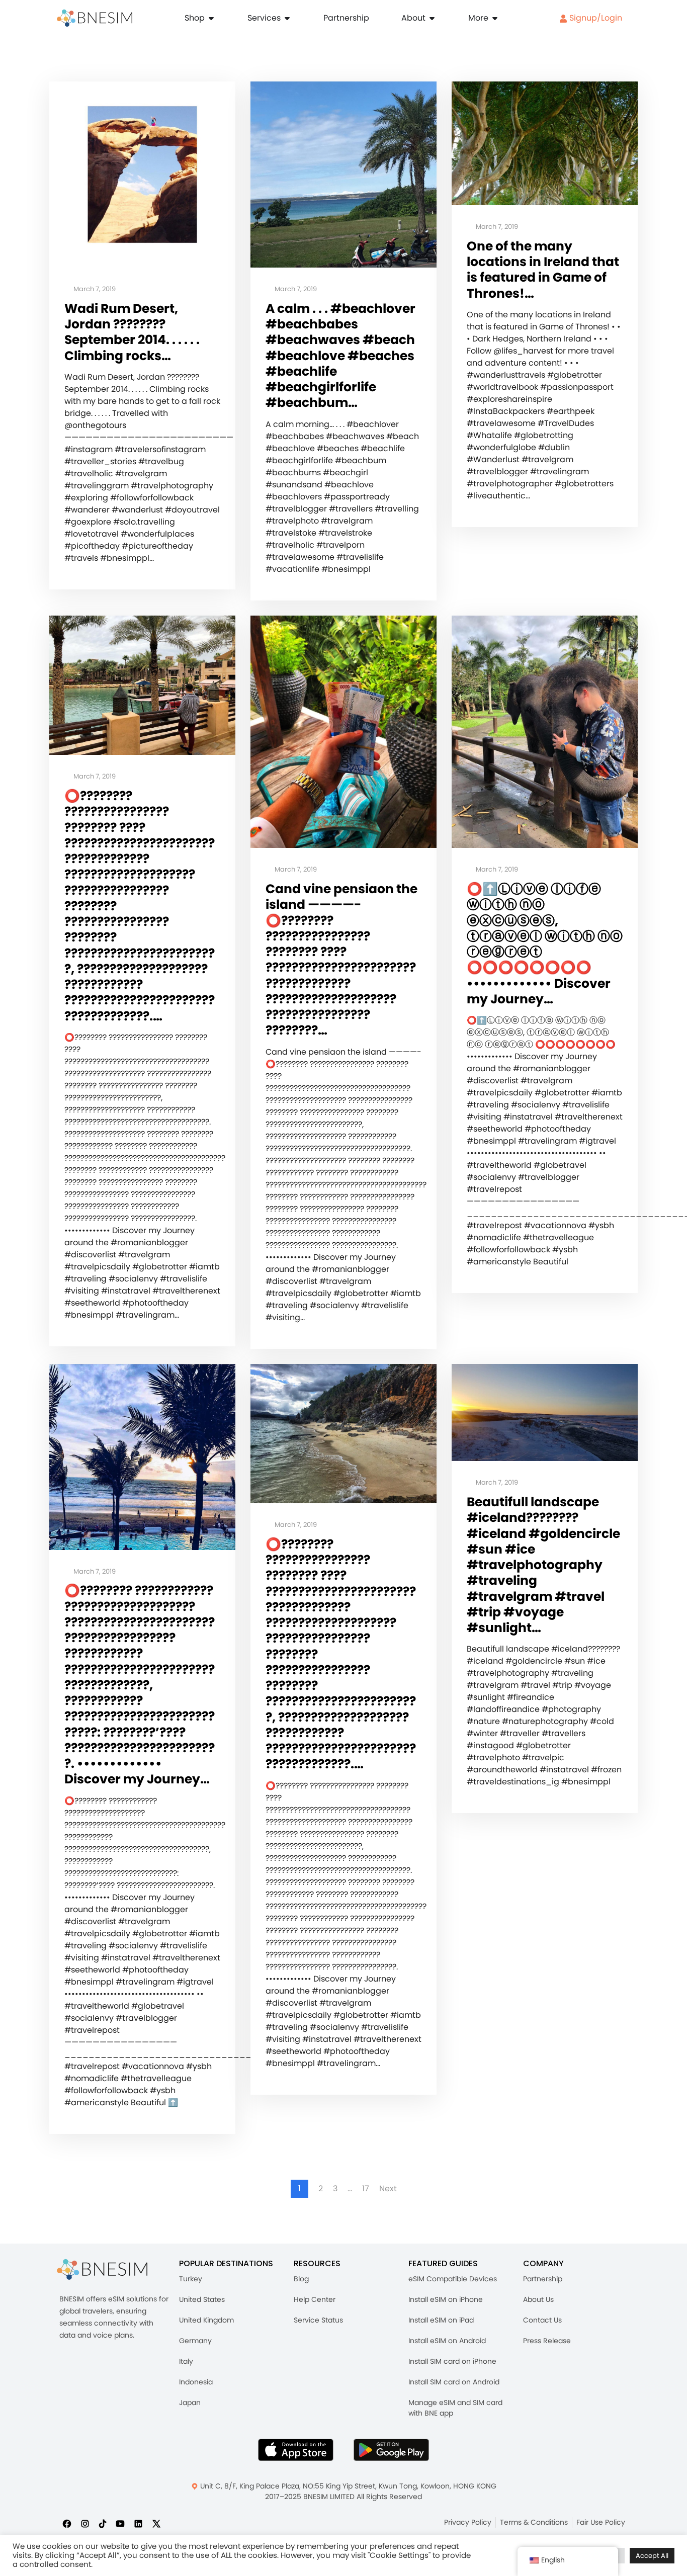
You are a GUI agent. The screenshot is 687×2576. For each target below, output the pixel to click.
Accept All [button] (652, 2556)
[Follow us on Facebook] (67, 2523)
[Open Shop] (211, 18)
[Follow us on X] (156, 2523)
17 (366, 2189)
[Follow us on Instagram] (85, 2523)
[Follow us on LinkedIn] (138, 2523)
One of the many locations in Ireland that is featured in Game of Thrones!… (543, 270)
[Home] (95, 18)
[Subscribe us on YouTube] (120, 2523)
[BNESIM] (102, 2269)
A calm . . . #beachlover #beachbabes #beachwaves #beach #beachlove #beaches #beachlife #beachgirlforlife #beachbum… (340, 356)
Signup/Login (595, 18)
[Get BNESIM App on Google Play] (391, 2450)
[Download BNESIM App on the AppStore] (296, 2450)
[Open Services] (287, 18)
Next (388, 2189)
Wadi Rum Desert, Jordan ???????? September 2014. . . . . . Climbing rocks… (132, 332)
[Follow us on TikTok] (103, 2523)
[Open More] (495, 18)
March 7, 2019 (94, 289)
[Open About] (432, 18)
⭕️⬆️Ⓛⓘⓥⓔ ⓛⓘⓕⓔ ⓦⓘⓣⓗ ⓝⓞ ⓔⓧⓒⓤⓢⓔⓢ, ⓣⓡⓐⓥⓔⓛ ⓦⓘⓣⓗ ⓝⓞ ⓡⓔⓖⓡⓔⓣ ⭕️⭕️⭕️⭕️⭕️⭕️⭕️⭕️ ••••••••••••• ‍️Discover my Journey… (545, 944)
